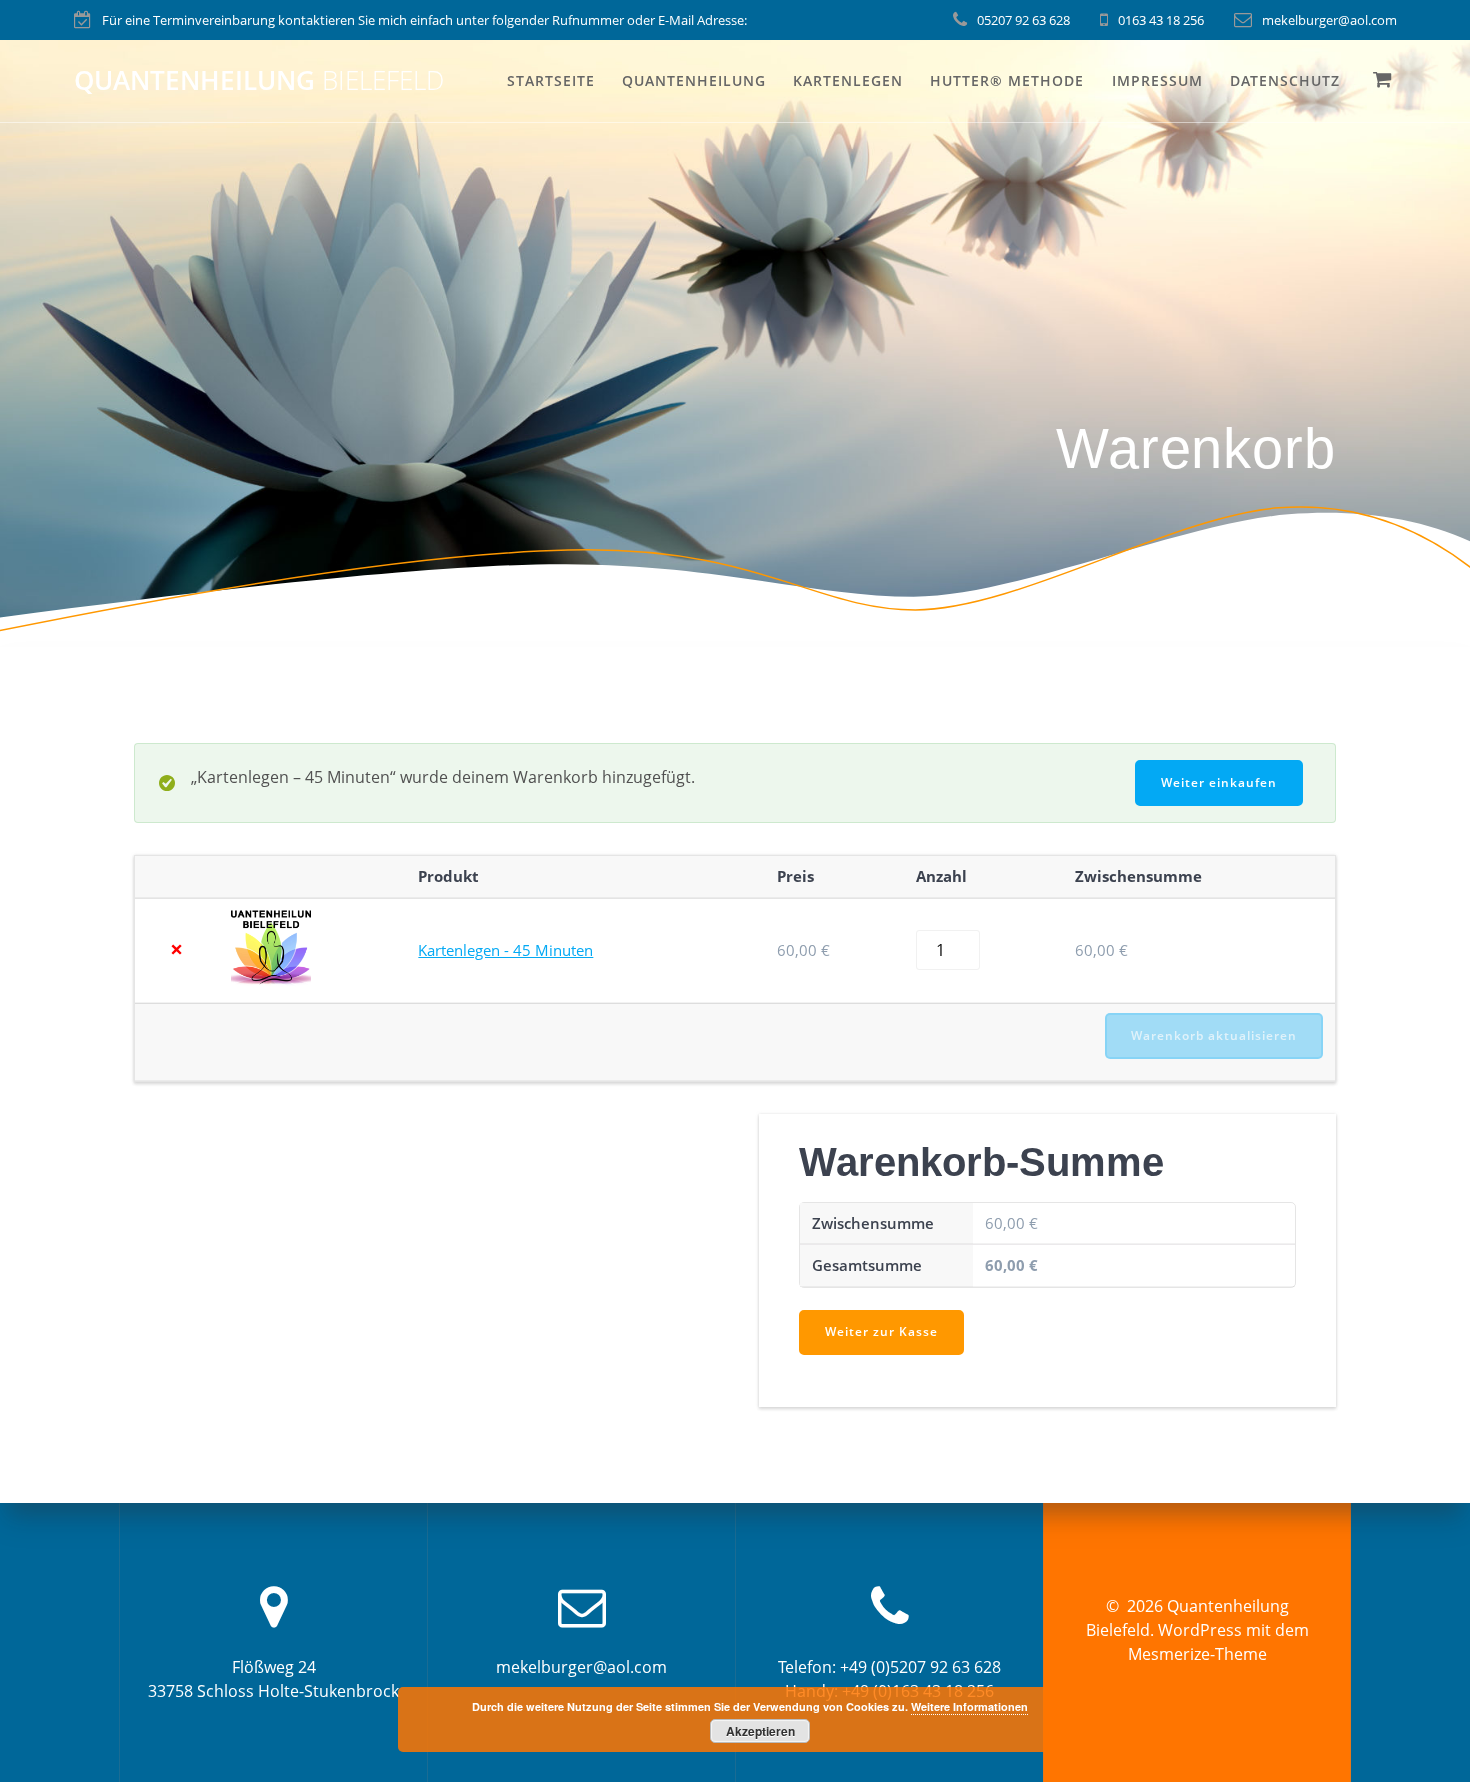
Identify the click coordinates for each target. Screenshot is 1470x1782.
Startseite (551, 80)
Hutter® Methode (1007, 80)
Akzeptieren (760, 1731)
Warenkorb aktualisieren (1214, 1035)
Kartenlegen (848, 80)
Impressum (1157, 80)
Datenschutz (1285, 80)
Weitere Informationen (969, 1706)
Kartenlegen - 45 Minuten (505, 950)
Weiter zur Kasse (881, 1331)
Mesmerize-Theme (1197, 1654)
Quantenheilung (259, 81)
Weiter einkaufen (1219, 782)
